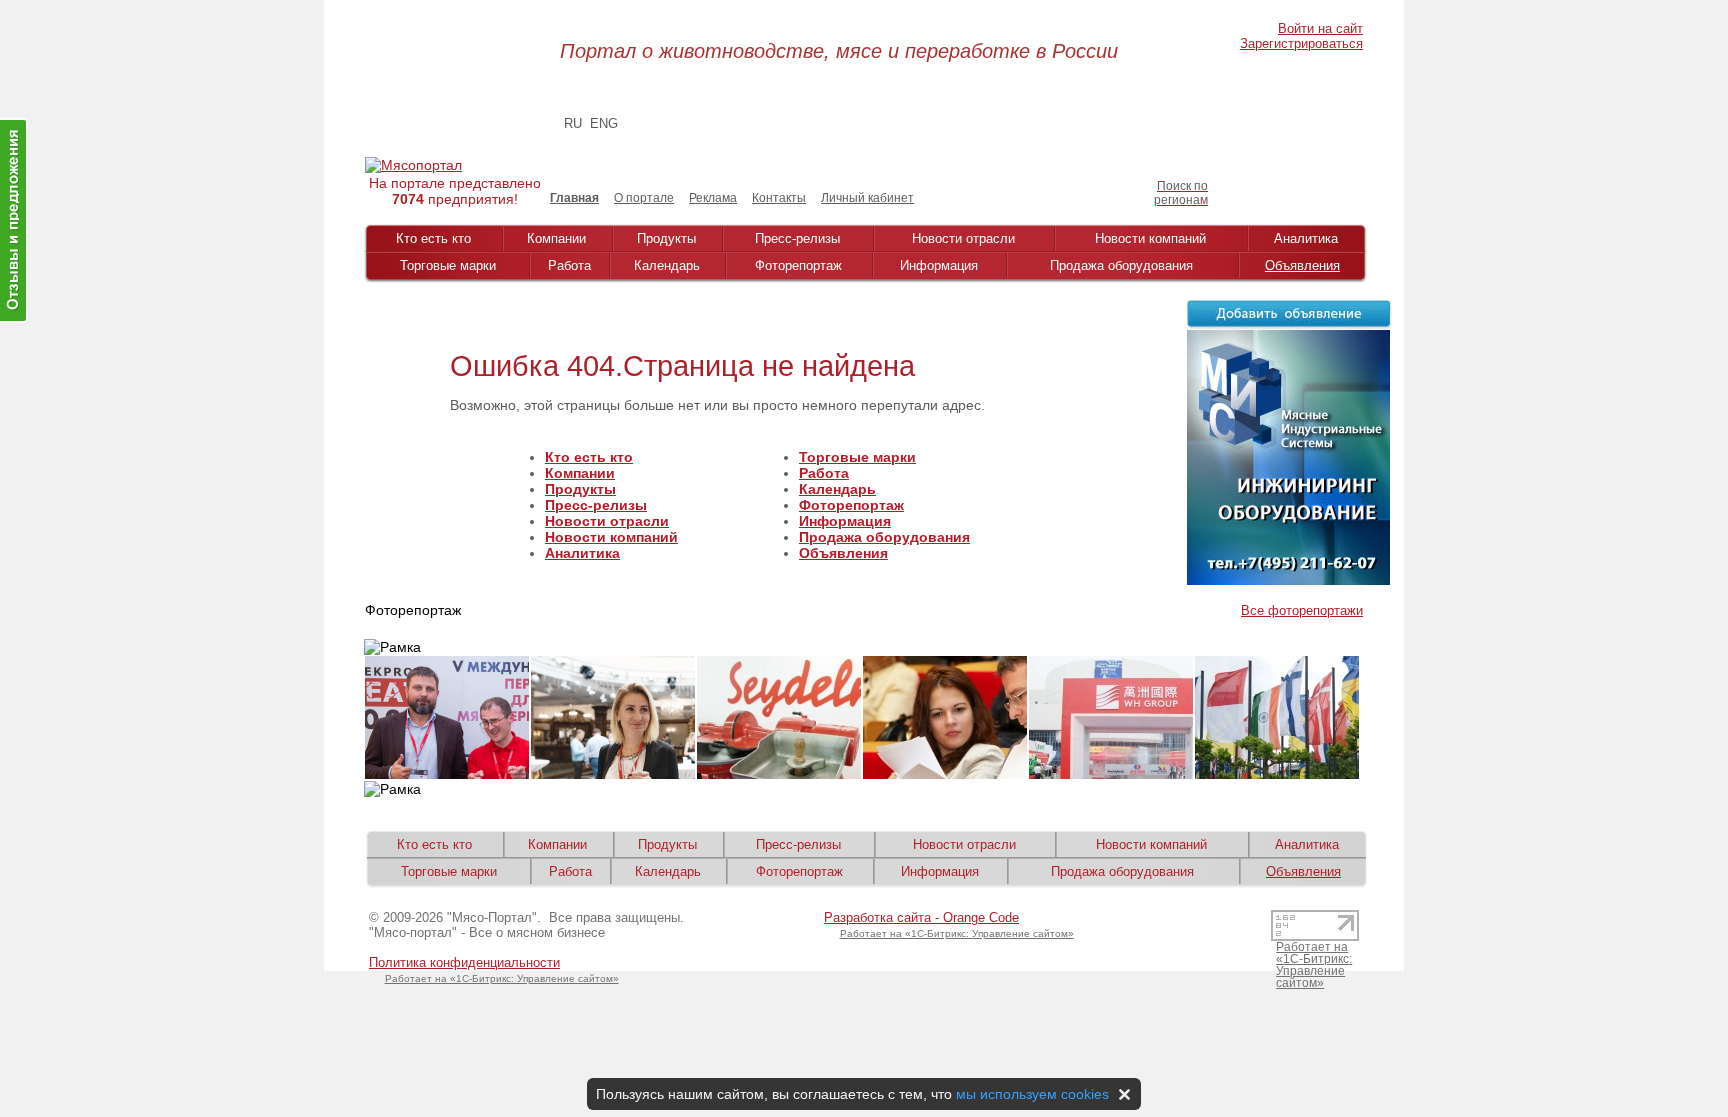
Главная (574, 198)
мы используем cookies (1032, 1094)
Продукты (666, 238)
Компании (556, 238)
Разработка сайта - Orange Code (921, 917)
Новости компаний (1150, 238)
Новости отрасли (963, 238)
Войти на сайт (1320, 28)
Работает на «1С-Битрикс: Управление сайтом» (502, 978)
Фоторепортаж (798, 265)
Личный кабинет (867, 198)
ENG (604, 123)
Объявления (1302, 265)
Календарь (667, 265)
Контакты (779, 198)
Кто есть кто (433, 238)
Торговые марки (448, 265)
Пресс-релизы (797, 238)
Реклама (713, 198)
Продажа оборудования (1121, 265)
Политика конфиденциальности (464, 962)
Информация (939, 265)
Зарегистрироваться (1301, 43)
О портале (644, 198)
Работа (569, 265)
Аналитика (1306, 238)
